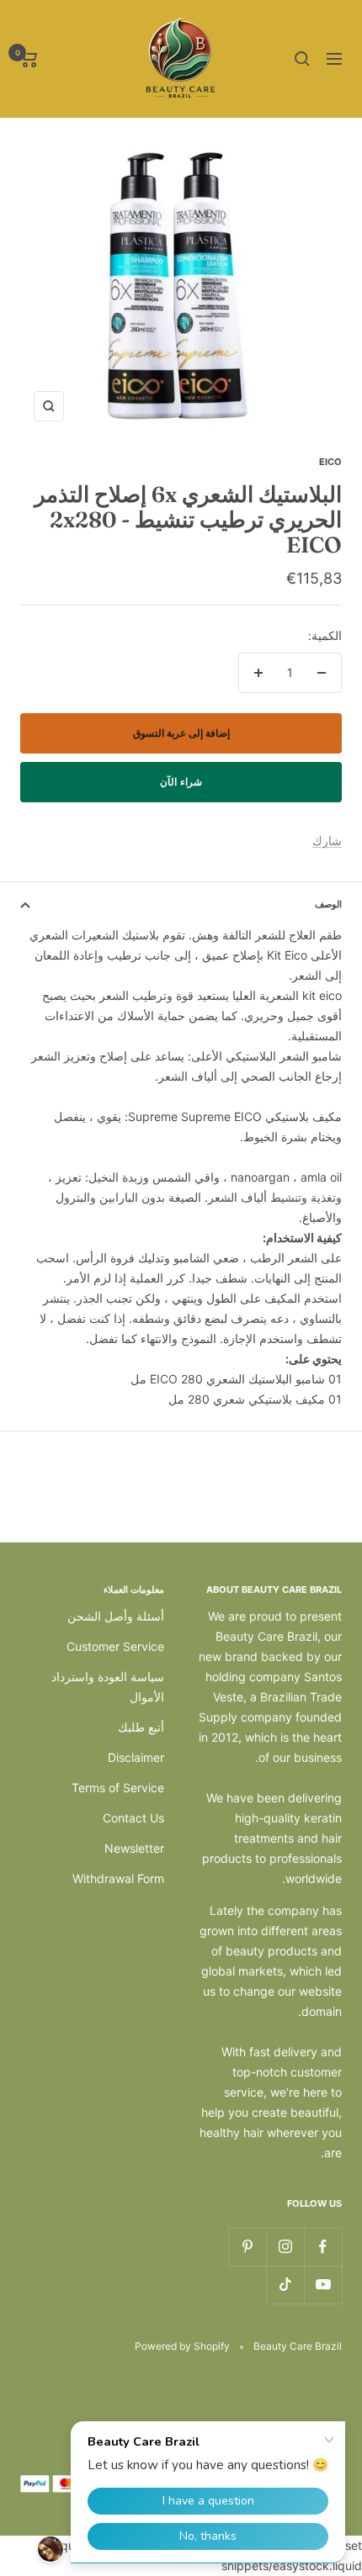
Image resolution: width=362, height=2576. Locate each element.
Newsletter (134, 1848)
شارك (327, 841)
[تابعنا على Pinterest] (247, 2247)
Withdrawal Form (118, 1878)
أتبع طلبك (141, 1727)
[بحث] (302, 59)
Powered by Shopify (182, 2346)
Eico (330, 462)
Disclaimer (136, 1757)
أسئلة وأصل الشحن (116, 1616)
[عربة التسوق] (29, 59)
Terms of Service (118, 1788)
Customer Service (115, 1646)
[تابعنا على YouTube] (323, 2285)
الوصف (328, 904)
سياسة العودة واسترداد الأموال (108, 1687)
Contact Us (133, 1818)
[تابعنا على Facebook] (323, 2247)
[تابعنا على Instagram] (285, 2247)
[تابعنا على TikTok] (285, 2285)
